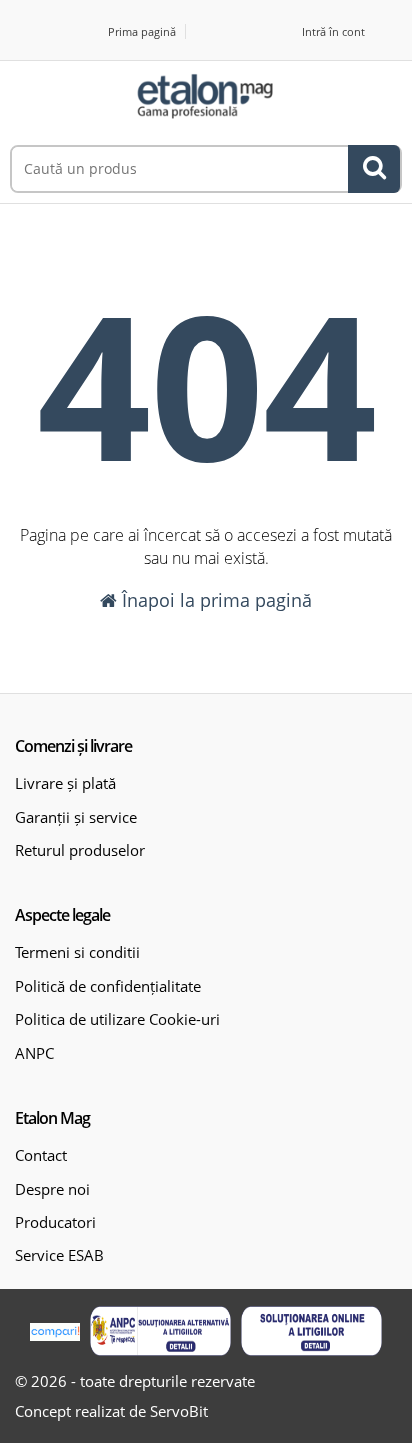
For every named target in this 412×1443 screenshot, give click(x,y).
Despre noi (52, 1189)
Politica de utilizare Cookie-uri (117, 1019)
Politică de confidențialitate (108, 986)
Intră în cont (333, 31)
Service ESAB (59, 1255)
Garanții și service (76, 817)
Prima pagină (142, 31)
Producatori (55, 1222)
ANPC (34, 1053)
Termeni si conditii (77, 952)
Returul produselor (80, 850)
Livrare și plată (65, 783)
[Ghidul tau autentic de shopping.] (55, 1330)
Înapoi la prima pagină (214, 600)
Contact (41, 1155)
